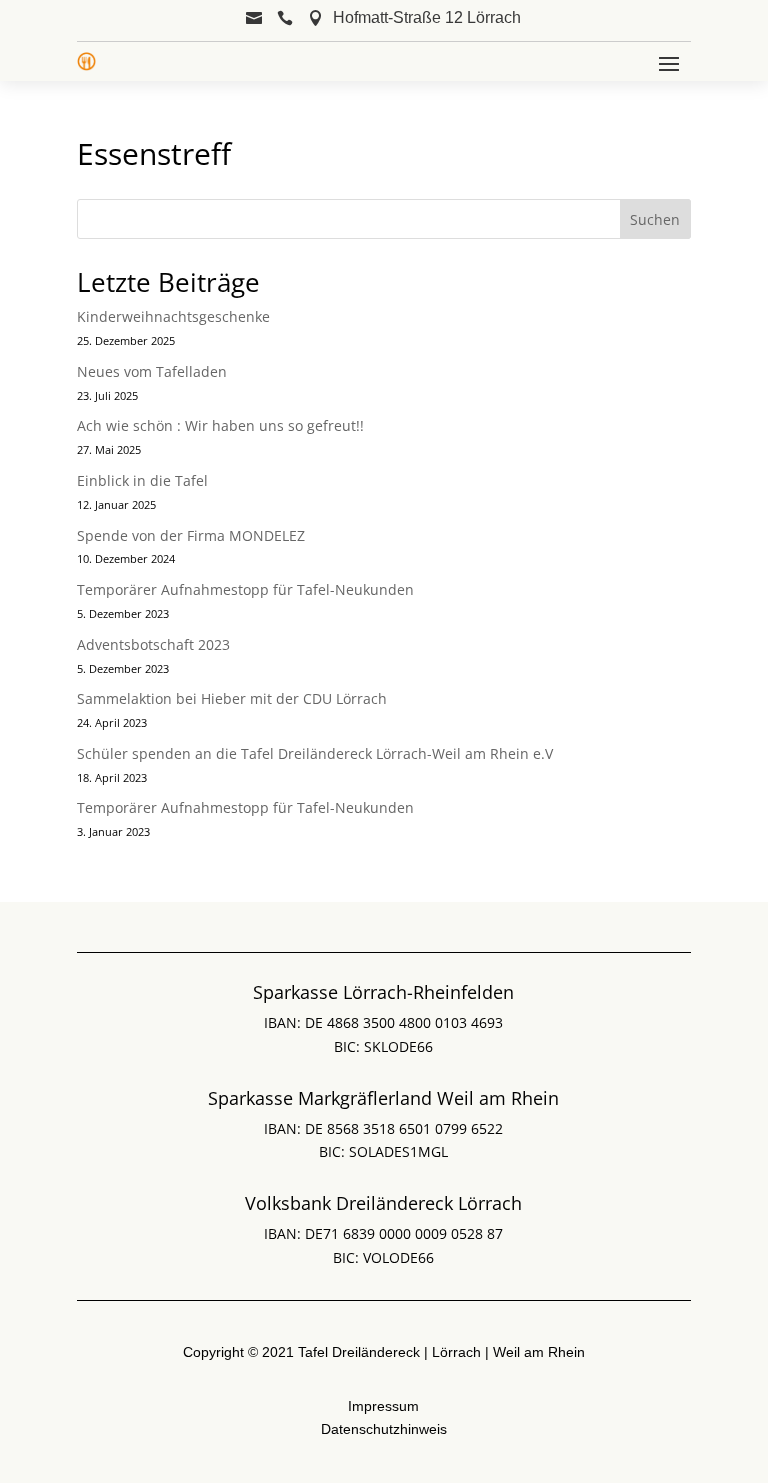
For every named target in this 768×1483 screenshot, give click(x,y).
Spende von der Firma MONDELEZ (191, 535)
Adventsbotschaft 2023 (153, 644)
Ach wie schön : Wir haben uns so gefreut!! (220, 425)
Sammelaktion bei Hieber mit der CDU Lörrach (232, 698)
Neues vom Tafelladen (152, 371)
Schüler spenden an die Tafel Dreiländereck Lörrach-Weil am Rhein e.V (315, 753)
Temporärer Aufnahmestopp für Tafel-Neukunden (245, 589)
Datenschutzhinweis (384, 1429)
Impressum (383, 1406)
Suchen (655, 219)
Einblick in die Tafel (142, 480)
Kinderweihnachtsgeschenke (173, 316)
